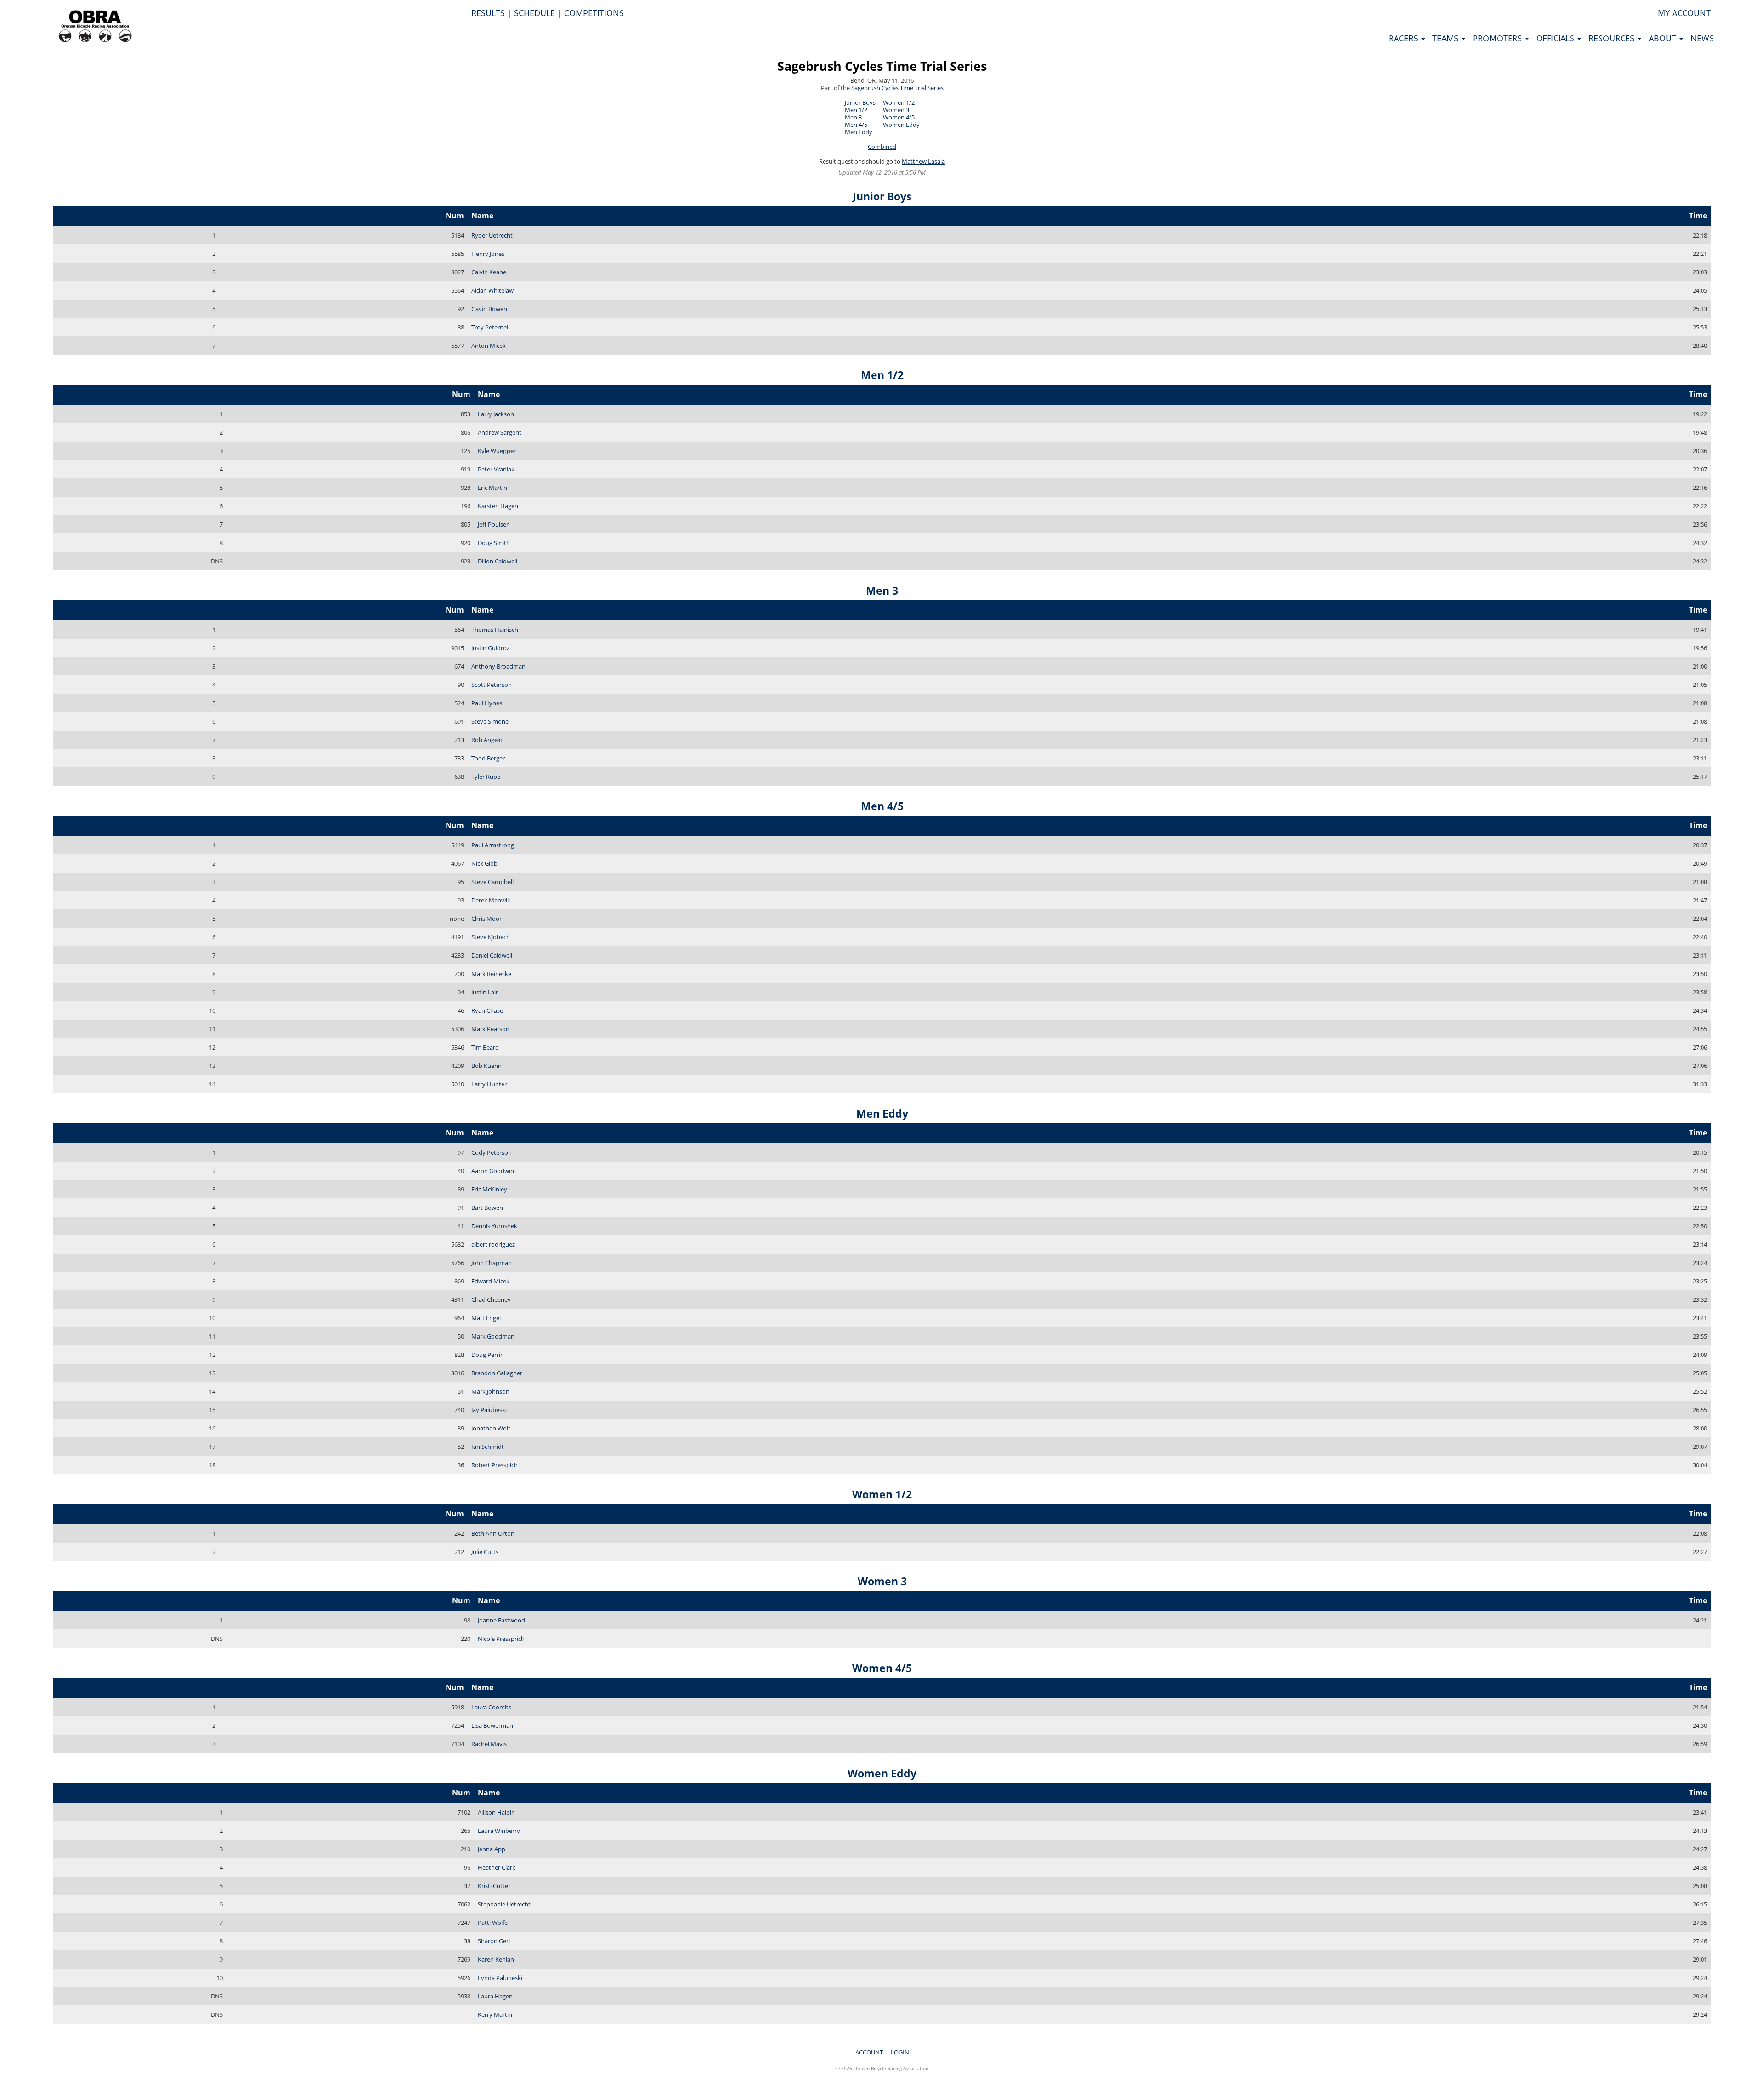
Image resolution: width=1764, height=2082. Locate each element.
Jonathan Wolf (491, 1428)
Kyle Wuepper (497, 451)
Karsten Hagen (498, 506)
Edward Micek (490, 1281)
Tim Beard (485, 1047)
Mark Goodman (493, 1336)
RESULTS (488, 13)
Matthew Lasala (923, 161)
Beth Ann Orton (493, 1533)
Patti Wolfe (493, 1923)
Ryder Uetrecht (492, 235)
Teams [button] (1447, 38)
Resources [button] (1613, 38)
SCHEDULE (534, 13)
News (1702, 38)
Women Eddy (901, 125)
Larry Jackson (496, 414)
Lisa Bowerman (492, 1725)
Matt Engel (486, 1318)
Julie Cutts (485, 1552)
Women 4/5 (899, 117)
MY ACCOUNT (1684, 13)
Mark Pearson (490, 1029)
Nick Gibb (484, 863)
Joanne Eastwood (501, 1620)
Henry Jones (488, 254)
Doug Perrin (488, 1355)
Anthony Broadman (498, 666)
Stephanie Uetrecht (504, 1904)
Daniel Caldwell (492, 955)
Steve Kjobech (491, 937)
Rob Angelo (487, 740)
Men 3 (853, 117)
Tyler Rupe (486, 777)
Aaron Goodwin (493, 1171)
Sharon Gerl (494, 1941)
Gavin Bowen (489, 309)
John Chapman (492, 1263)
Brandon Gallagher (497, 1373)
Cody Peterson (492, 1152)
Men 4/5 (856, 125)
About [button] (1664, 38)
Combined (882, 147)
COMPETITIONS (594, 13)
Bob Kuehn (486, 1066)
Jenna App (492, 1849)
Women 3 (896, 110)
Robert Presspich (495, 1465)
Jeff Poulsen (494, 524)
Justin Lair (485, 992)
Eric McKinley (489, 1189)
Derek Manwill (491, 900)
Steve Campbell (492, 882)
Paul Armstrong (493, 845)
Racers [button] (1405, 38)
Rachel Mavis (489, 1744)
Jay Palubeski (489, 1410)
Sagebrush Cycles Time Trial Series (882, 66)
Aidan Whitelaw (492, 290)
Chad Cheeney (491, 1299)
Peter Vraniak (496, 469)
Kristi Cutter (494, 1886)
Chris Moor (486, 919)
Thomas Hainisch (495, 630)
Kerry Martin (495, 2014)
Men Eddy (859, 132)
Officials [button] (1556, 38)
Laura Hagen (495, 1996)
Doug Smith (494, 543)
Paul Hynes (487, 703)
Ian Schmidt (488, 1447)
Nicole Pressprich (501, 1639)
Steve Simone (490, 721)
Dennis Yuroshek (494, 1226)
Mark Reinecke (491, 974)
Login (900, 2052)
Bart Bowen (487, 1208)
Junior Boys (860, 102)
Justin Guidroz (490, 648)
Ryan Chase (487, 1010)
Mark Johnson (490, 1391)
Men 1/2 (856, 110)
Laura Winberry (499, 1831)
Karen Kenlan (496, 1959)
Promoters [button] (1498, 38)
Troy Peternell (490, 327)
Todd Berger (488, 758)
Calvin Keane (489, 272)
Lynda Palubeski (500, 1978)
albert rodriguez (493, 1244)
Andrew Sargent (500, 432)
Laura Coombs (491, 1707)
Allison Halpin (496, 1812)
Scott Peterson (492, 685)
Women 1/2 (899, 102)
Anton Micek (489, 346)
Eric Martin (492, 488)
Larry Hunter (489, 1084)
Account (869, 2052)
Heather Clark (497, 1867)
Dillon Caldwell (498, 561)
